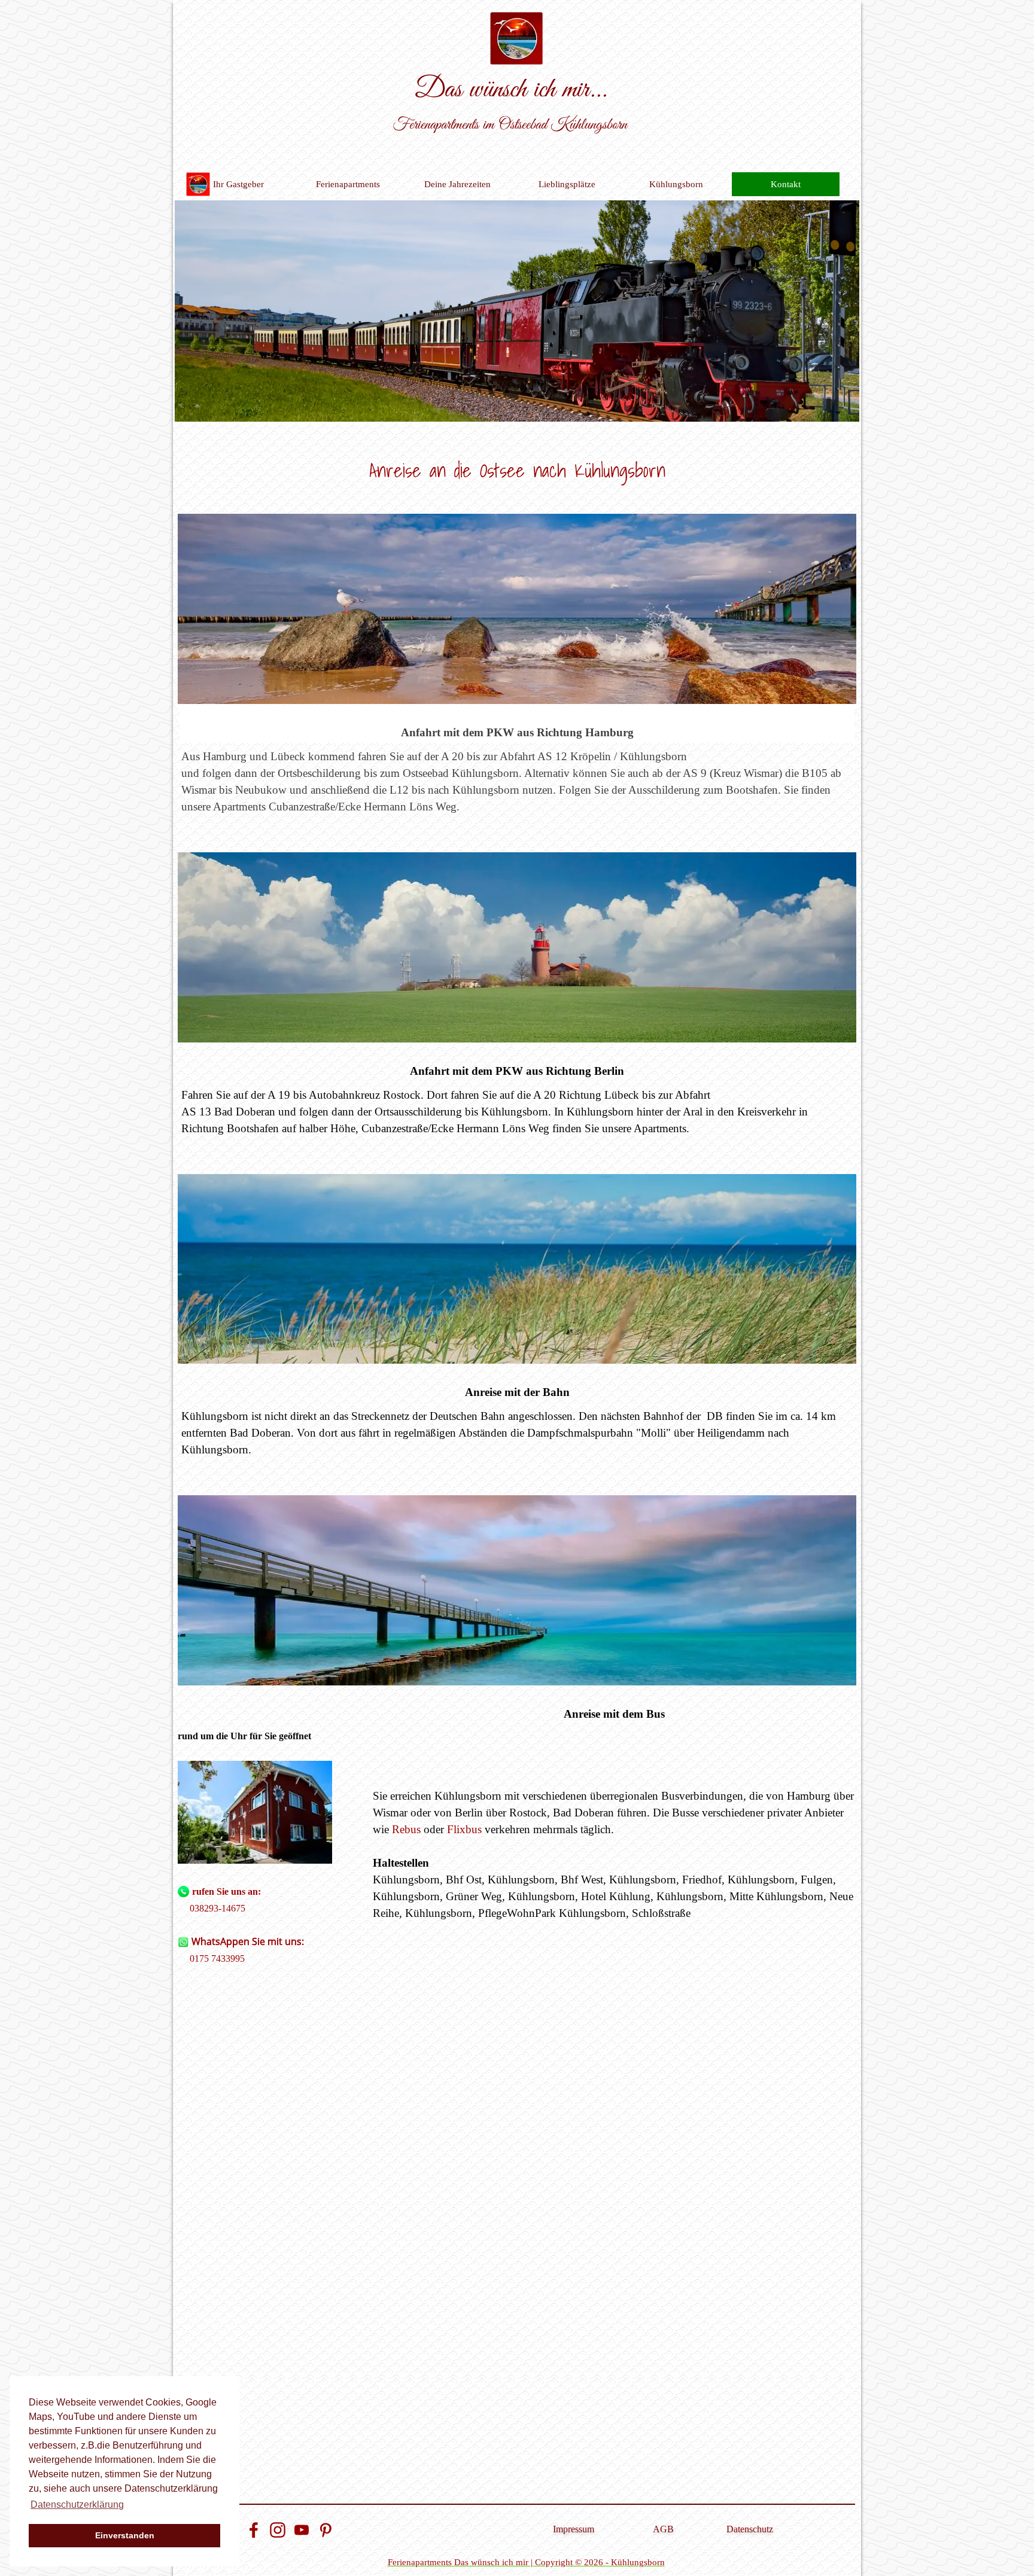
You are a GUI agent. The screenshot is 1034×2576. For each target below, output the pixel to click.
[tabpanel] (517, 468)
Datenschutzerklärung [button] (77, 2505)
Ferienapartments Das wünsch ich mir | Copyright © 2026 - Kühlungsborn (526, 2562)
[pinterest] (326, 2530)
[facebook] (254, 2530)
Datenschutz (750, 2529)
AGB (663, 2529)
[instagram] (278, 2530)
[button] (255, 1813)
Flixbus (464, 1829)
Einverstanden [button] (125, 2535)
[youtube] (302, 2530)
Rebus (406, 1829)
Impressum (574, 2529)
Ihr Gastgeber (238, 184)
